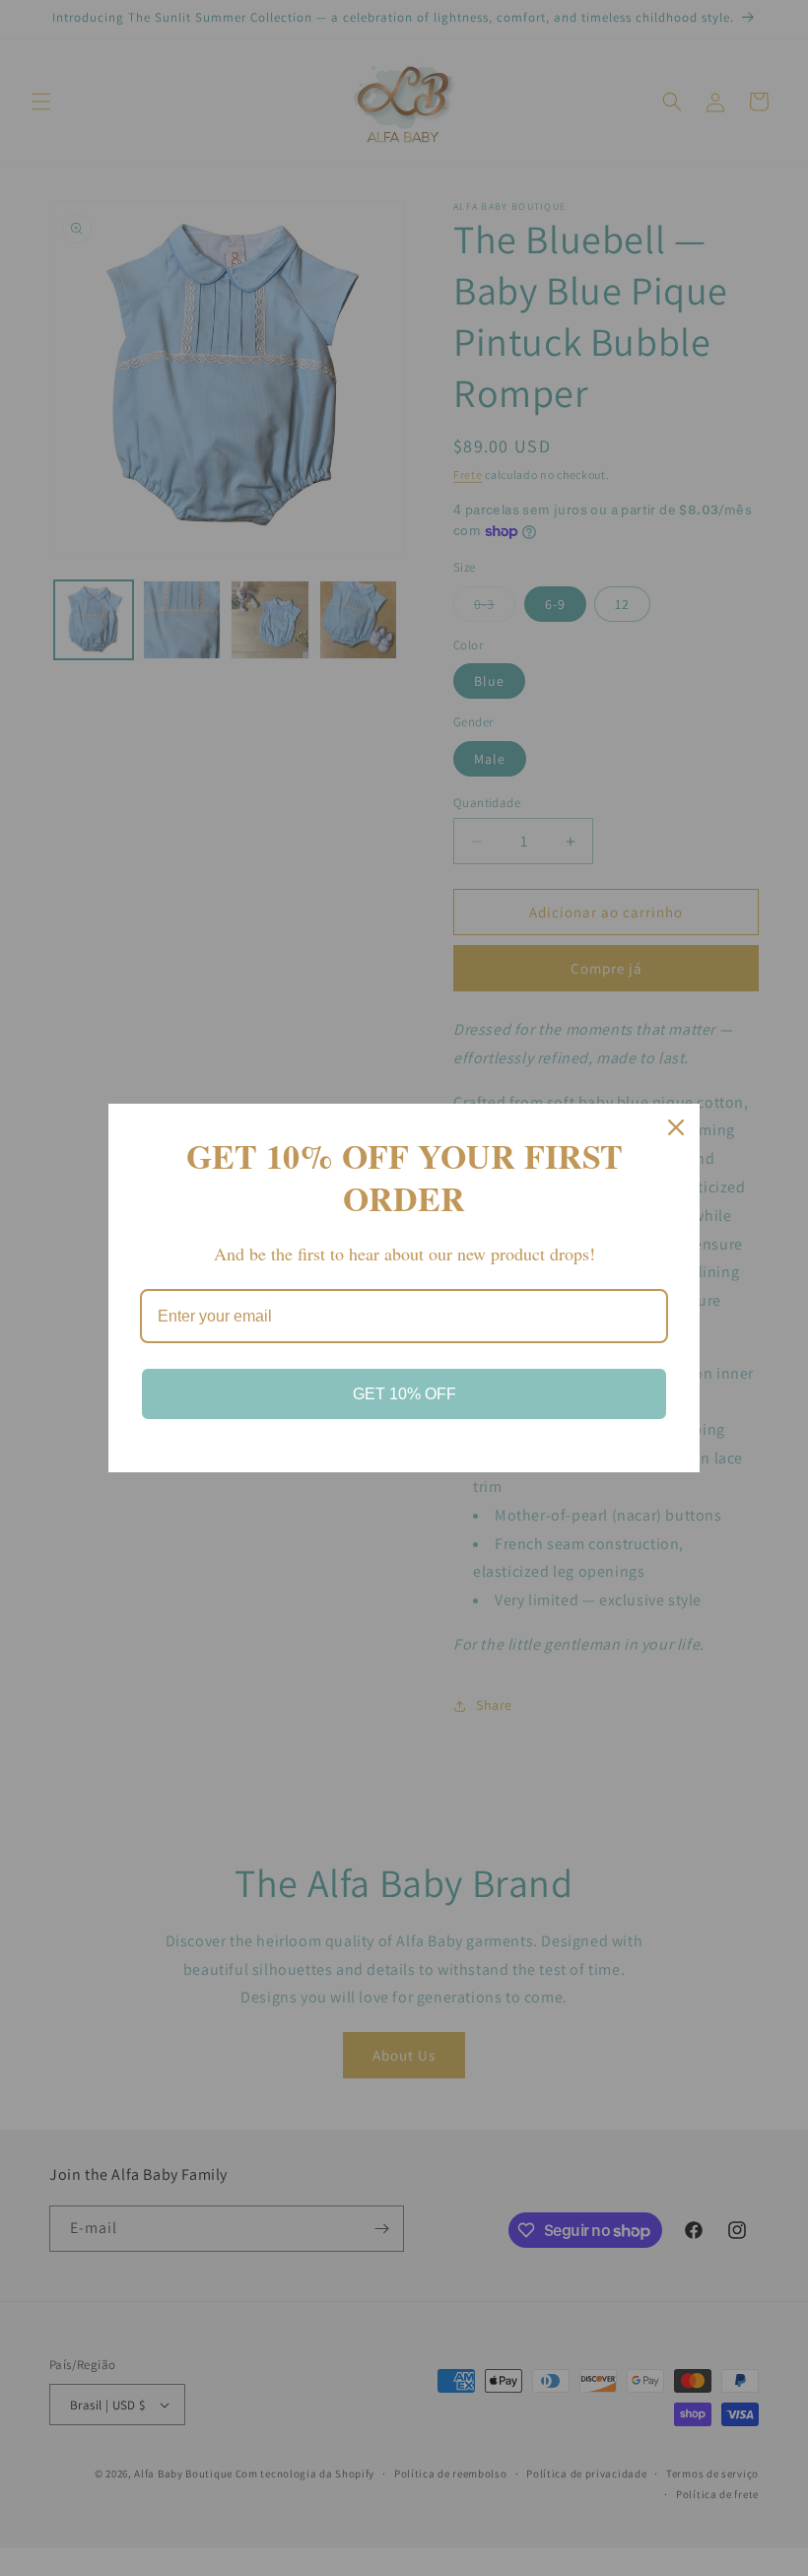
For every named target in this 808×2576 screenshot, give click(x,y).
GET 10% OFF (404, 1394)
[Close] (676, 1127)
